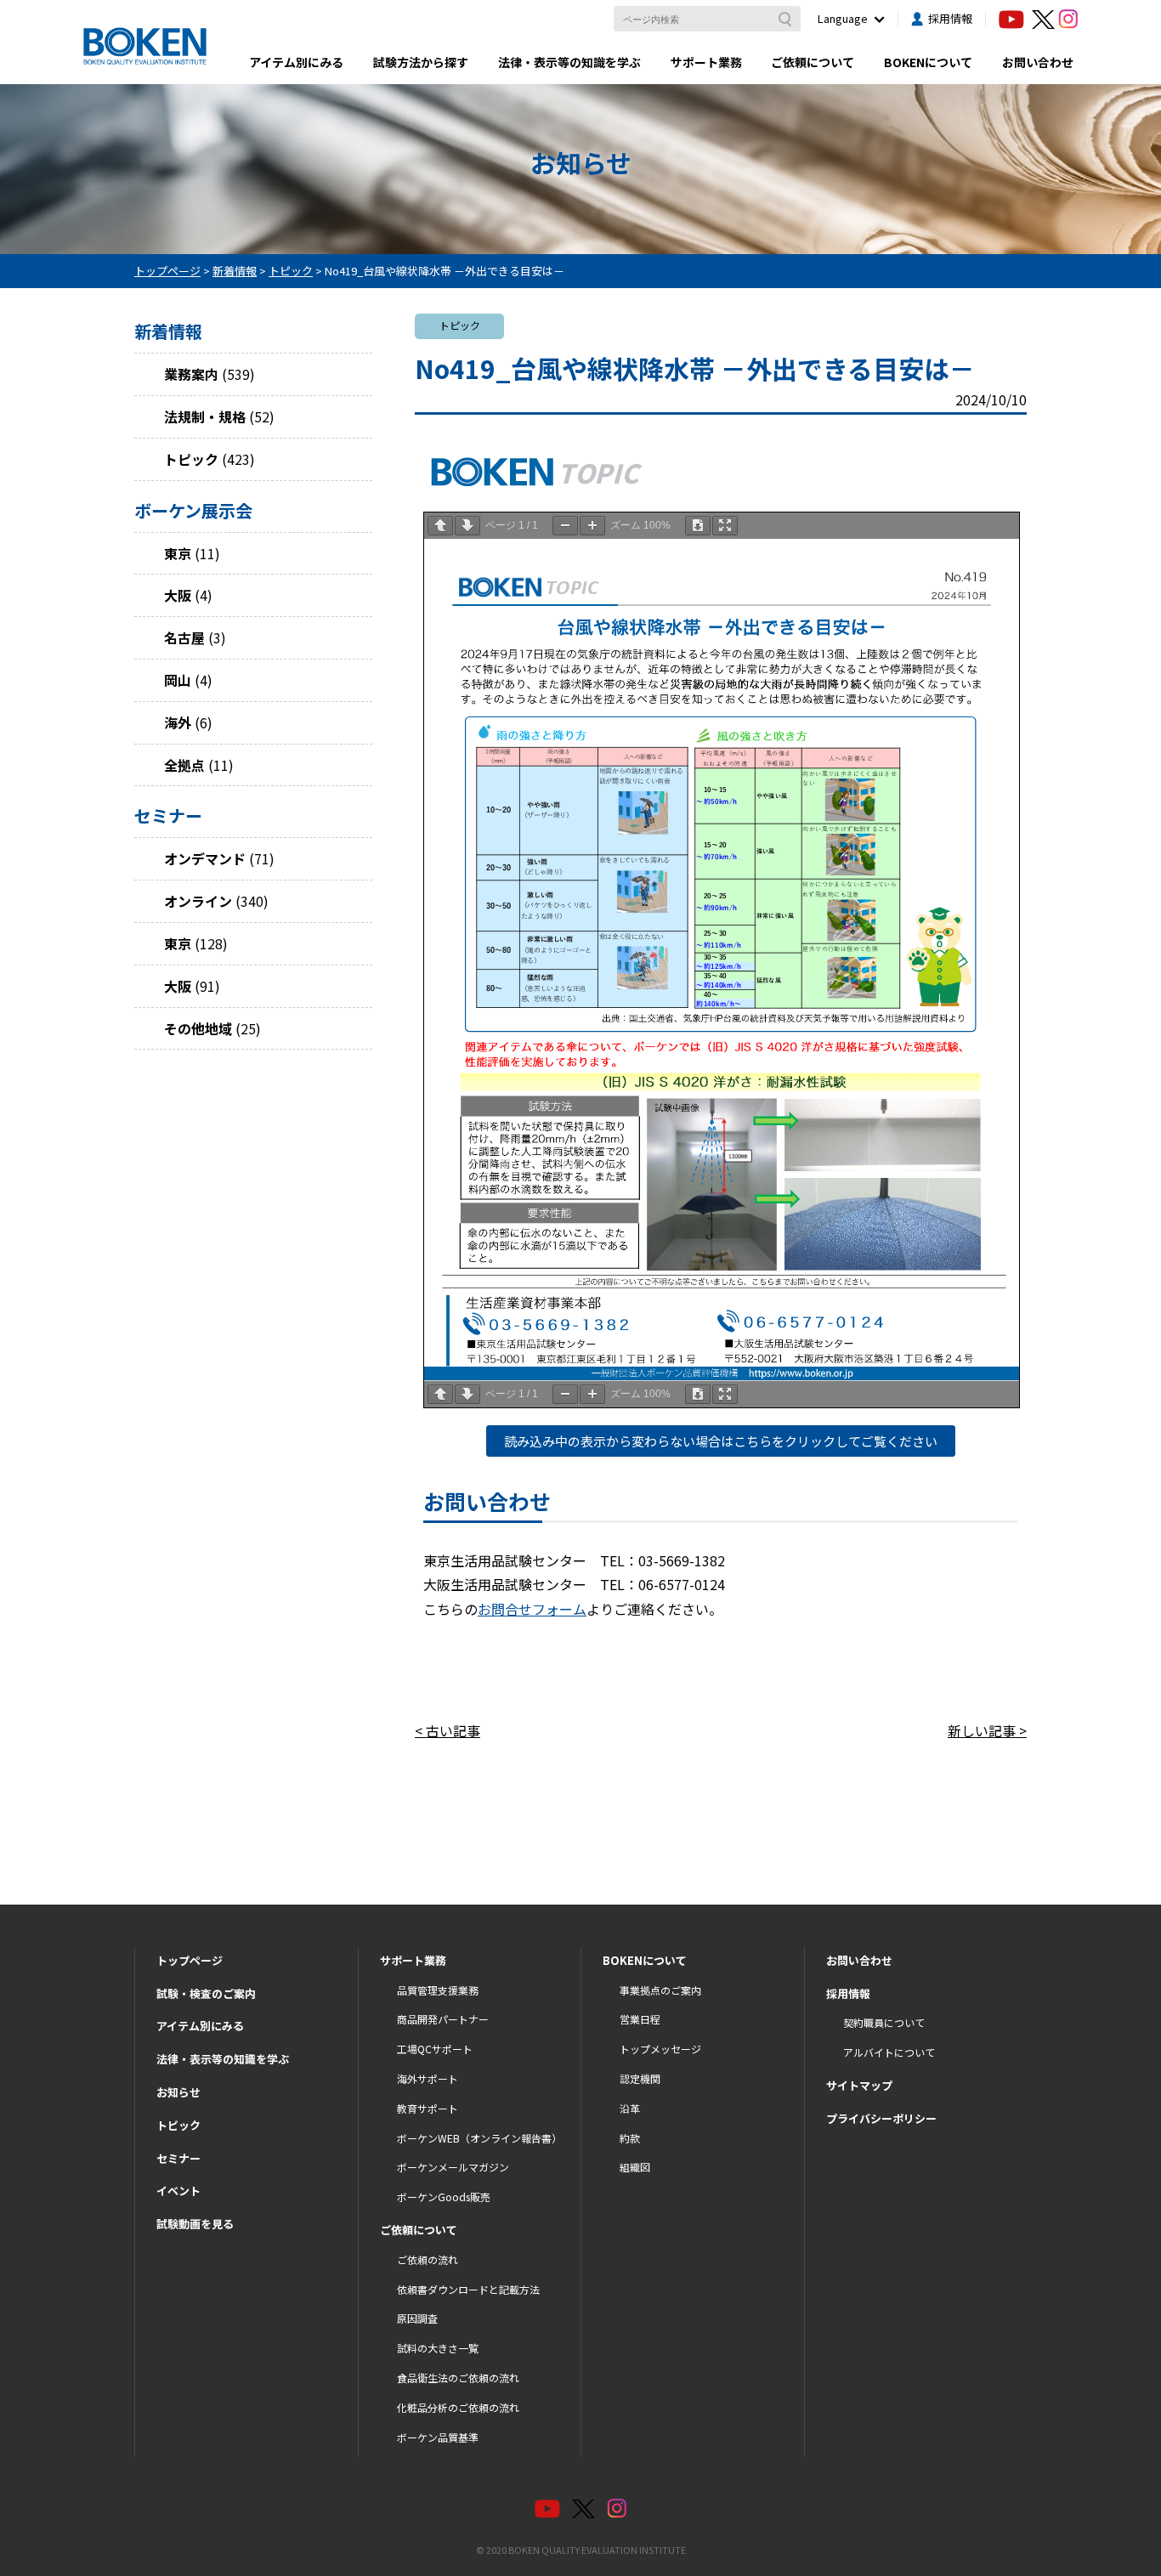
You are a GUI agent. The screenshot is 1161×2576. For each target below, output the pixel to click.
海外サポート (428, 2078)
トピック (191, 459)
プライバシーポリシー (881, 2118)
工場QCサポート (435, 2049)
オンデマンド (205, 858)
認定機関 (640, 2078)
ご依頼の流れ (428, 2259)
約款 (630, 2138)
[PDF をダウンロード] (698, 526)
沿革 (630, 2108)
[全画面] (725, 526)
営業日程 (640, 2019)
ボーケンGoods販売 (444, 2197)
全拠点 (184, 765)
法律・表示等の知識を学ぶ (569, 62)
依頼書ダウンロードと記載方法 (468, 2289)
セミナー (178, 2158)
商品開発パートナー (443, 2019)
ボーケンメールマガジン (453, 2167)
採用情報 (950, 18)
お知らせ (178, 2092)
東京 (178, 553)
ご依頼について (813, 62)
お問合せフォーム (532, 1609)
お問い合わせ (1038, 62)
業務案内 (191, 374)
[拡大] (592, 526)
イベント (178, 2191)
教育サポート (428, 2108)
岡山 (178, 680)
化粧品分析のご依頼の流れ (458, 2407)
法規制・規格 (205, 416)
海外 (178, 722)
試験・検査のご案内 (206, 1993)
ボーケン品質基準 (438, 2437)
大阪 (178, 595)
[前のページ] (440, 526)
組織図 (635, 2167)
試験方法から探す (421, 62)
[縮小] (565, 526)
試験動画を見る (195, 2224)
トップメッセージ (660, 2049)
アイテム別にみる (296, 62)
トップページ (190, 1960)
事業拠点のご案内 (660, 1990)
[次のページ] (467, 526)
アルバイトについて (889, 2052)
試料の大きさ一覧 (438, 2348)
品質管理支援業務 (438, 1990)
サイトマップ (859, 2085)
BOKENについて (928, 62)
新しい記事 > (987, 1730)
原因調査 (417, 2318)
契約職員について (884, 2022)
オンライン (198, 901)
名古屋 (184, 637)
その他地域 (198, 1028)
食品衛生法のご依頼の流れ (458, 2378)
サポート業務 (706, 62)
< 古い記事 (447, 1730)
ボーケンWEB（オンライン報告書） (479, 2138)
